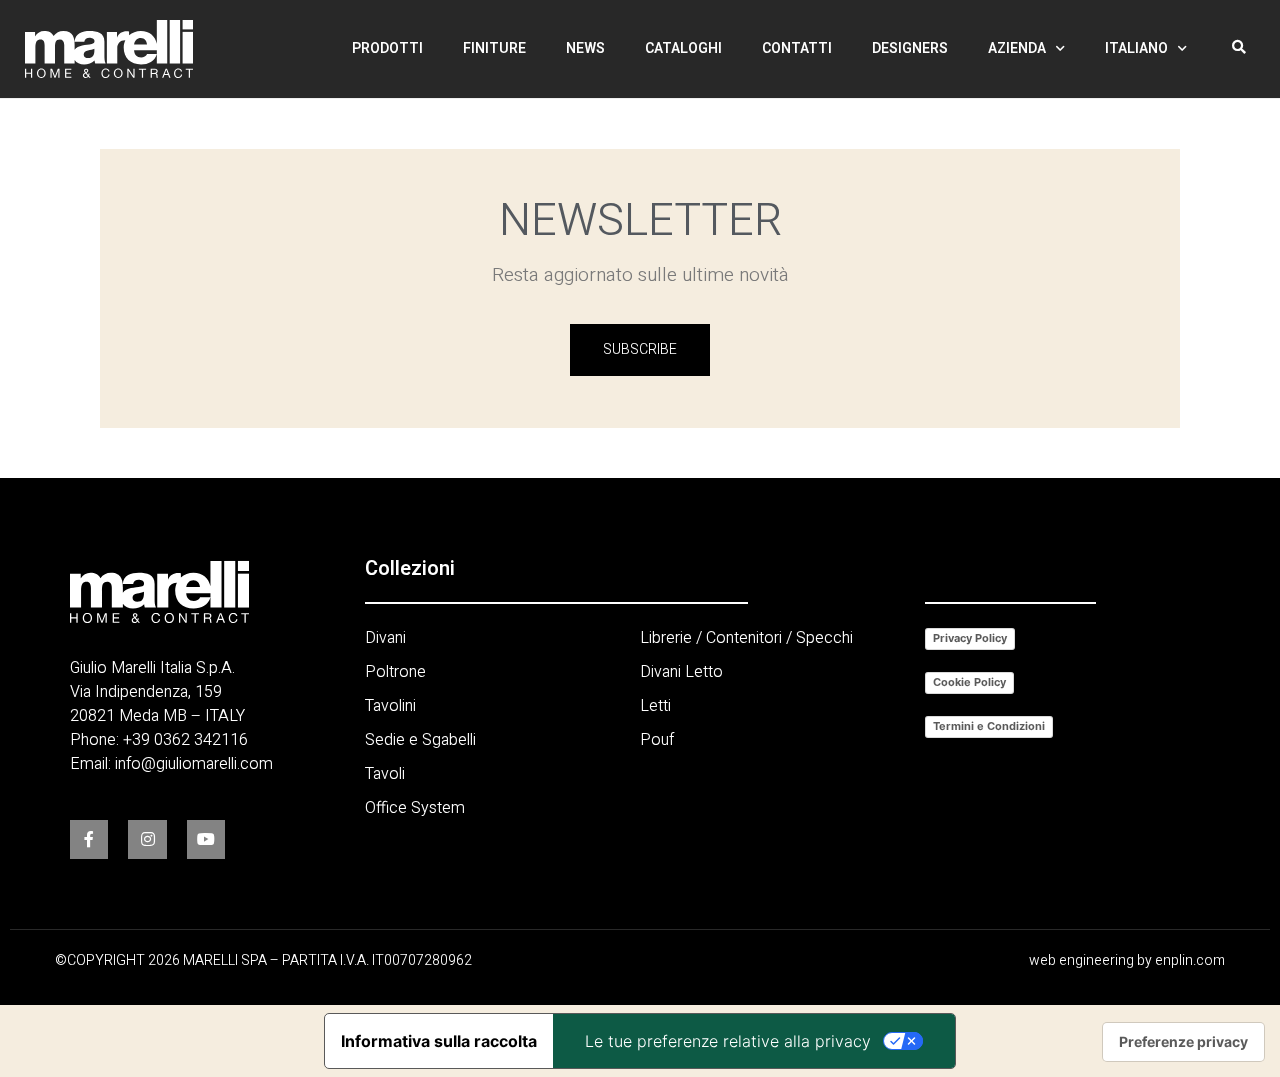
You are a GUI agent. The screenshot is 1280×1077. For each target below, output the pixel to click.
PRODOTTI (387, 48)
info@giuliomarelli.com (194, 764)
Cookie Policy (969, 682)
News (585, 48)
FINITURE (494, 48)
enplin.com (1190, 960)
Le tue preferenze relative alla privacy (728, 1041)
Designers (910, 48)
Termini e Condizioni (989, 726)
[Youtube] (206, 839)
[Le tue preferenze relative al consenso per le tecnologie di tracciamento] (1183, 1042)
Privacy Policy (970, 638)
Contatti (797, 48)
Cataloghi (683, 48)
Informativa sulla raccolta (439, 1041)
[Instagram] (147, 839)
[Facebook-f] (89, 839)
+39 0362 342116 (185, 740)
